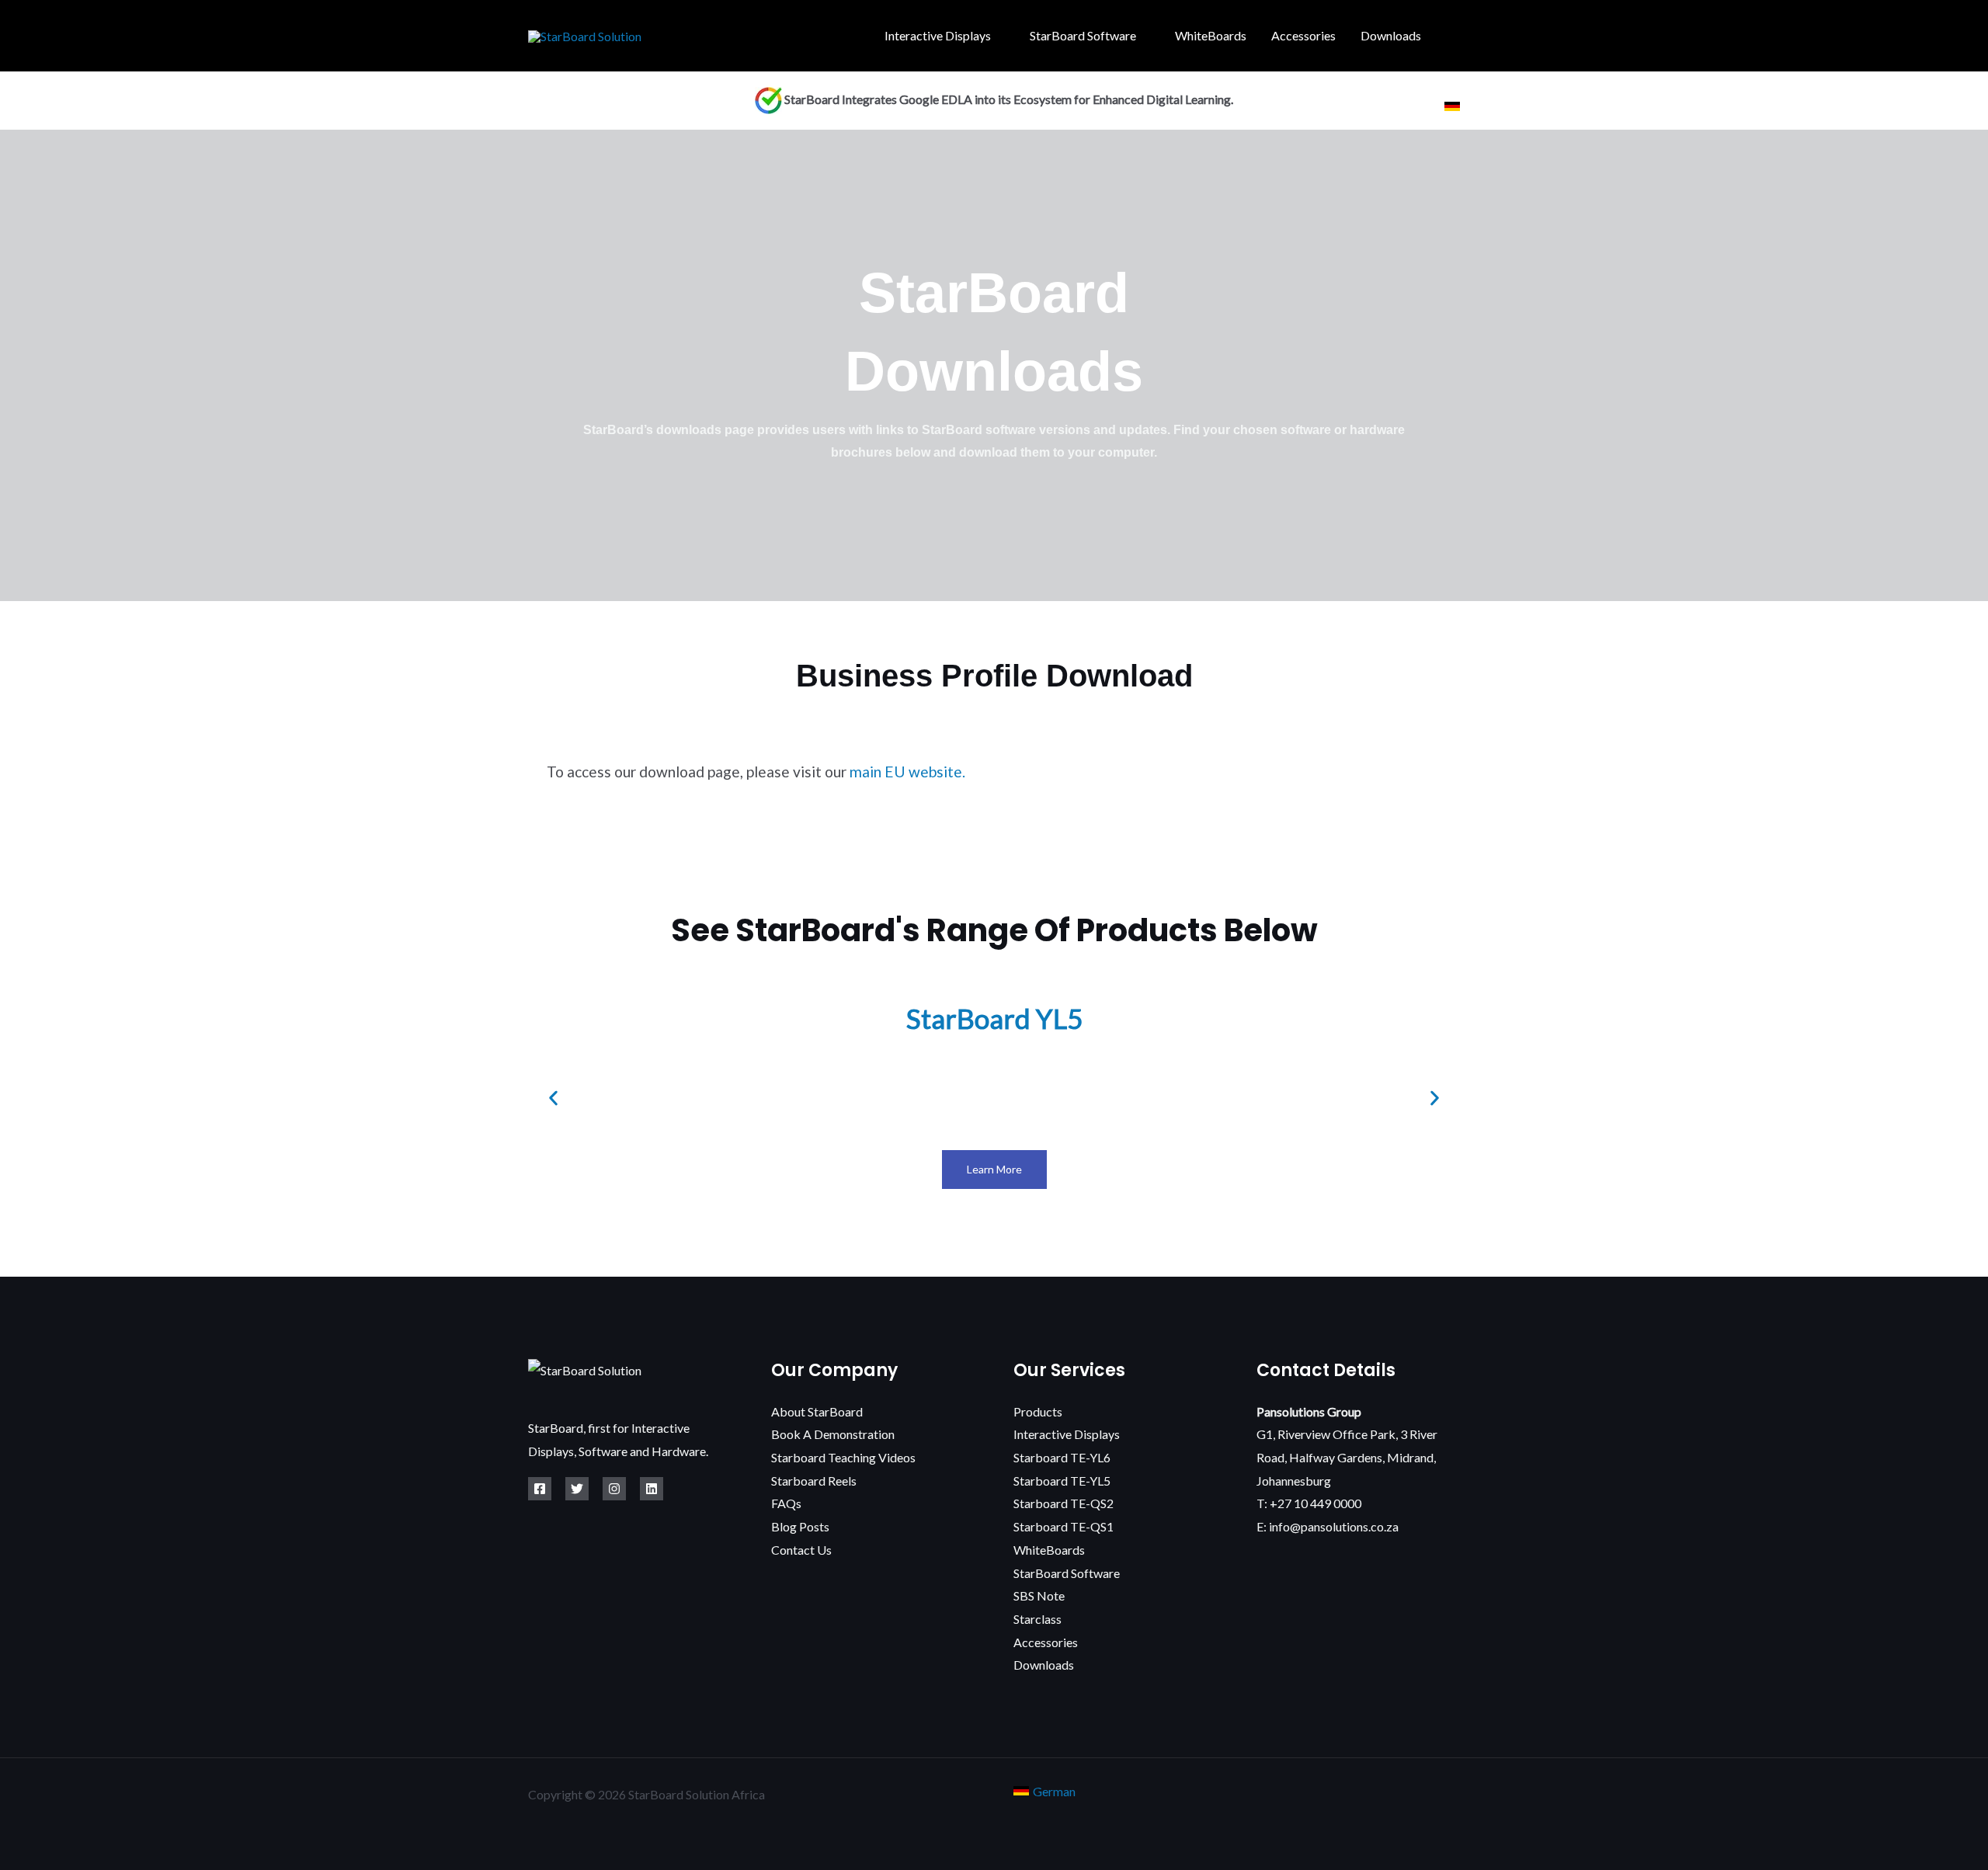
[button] (1455, 36)
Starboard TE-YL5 (1062, 1481)
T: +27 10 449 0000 (1309, 1503)
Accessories (1303, 35)
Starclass (1037, 1619)
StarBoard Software (1083, 35)
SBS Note (1039, 1595)
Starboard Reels (814, 1481)
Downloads (1391, 35)
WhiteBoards (1211, 35)
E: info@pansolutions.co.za (1328, 1526)
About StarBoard (817, 1411)
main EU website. (907, 772)
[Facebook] (540, 1489)
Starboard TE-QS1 (1064, 1526)
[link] (1452, 106)
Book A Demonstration (833, 1434)
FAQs (786, 1503)
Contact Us (801, 1550)
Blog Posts (800, 1526)
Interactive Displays (938, 35)
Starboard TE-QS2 (1064, 1503)
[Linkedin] (652, 1489)
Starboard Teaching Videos (843, 1457)
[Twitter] (577, 1489)
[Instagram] (614, 1489)
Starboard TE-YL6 (1062, 1457)
